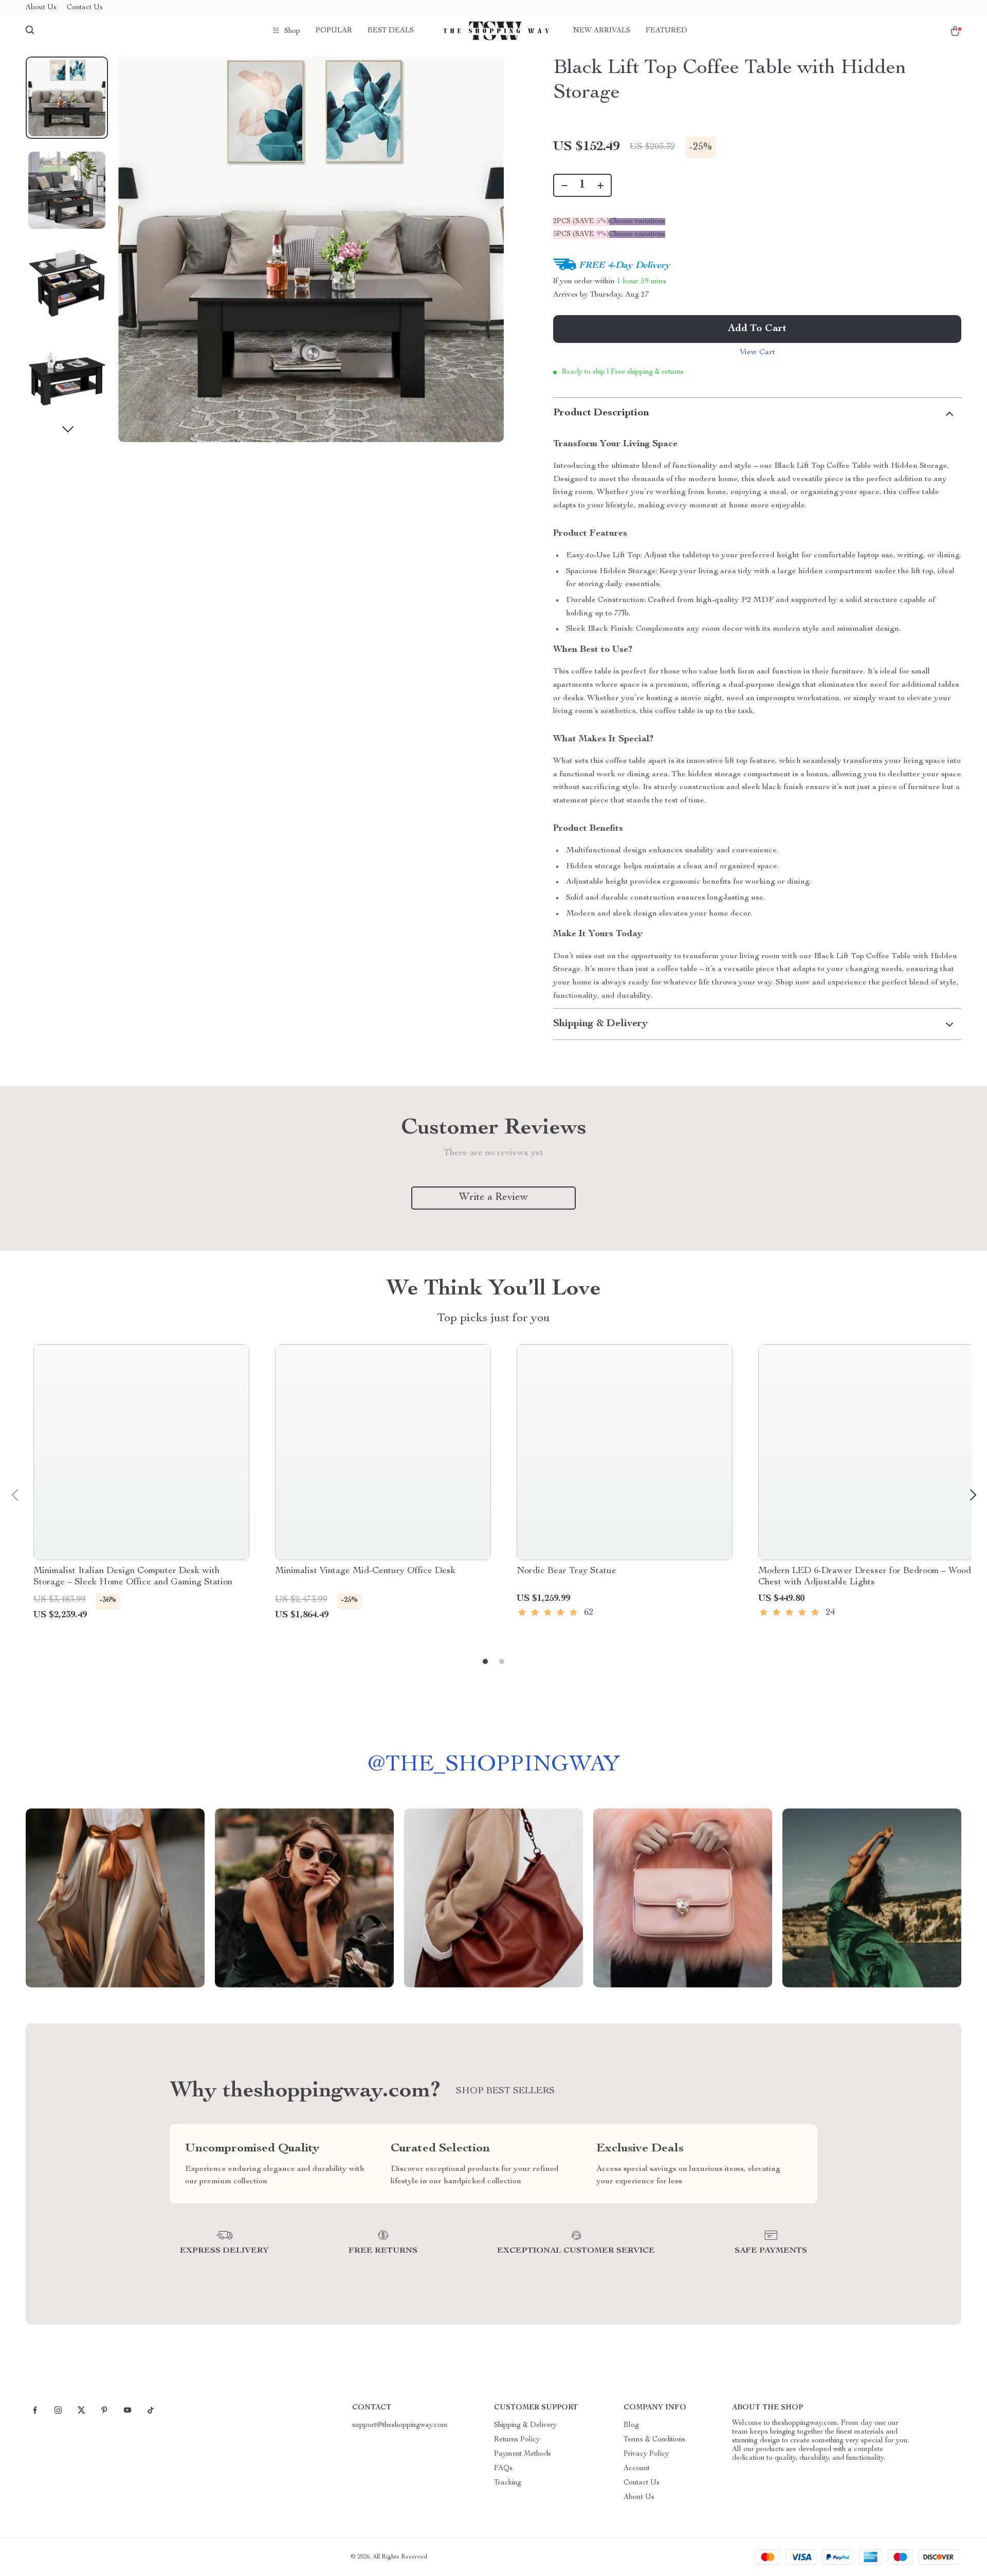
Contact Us (85, 8)
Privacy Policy (646, 2454)
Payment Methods (523, 2454)
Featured (666, 31)
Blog (631, 2425)
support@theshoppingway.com (400, 2425)
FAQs (503, 2469)
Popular (334, 31)
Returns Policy (517, 2440)
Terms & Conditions (654, 2440)
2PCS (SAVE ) (581, 222)
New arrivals (602, 31)
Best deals (391, 31)
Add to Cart (757, 329)
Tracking (508, 2483)
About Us (41, 8)
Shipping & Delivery (525, 2425)
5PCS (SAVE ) (581, 234)
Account (637, 2469)
